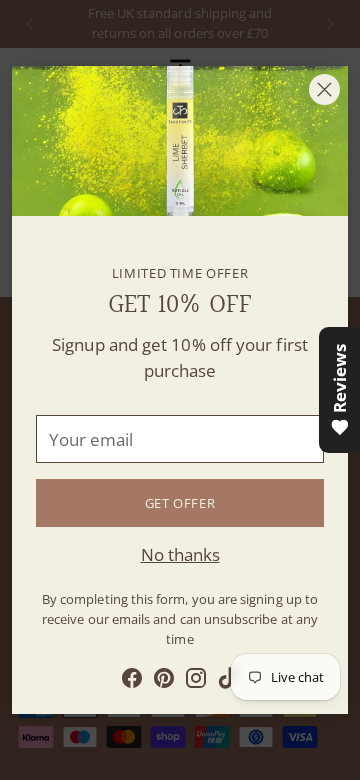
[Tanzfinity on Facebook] (132, 681)
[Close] (324, 89)
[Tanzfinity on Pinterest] (164, 681)
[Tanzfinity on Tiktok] (228, 681)
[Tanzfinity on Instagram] (196, 681)
